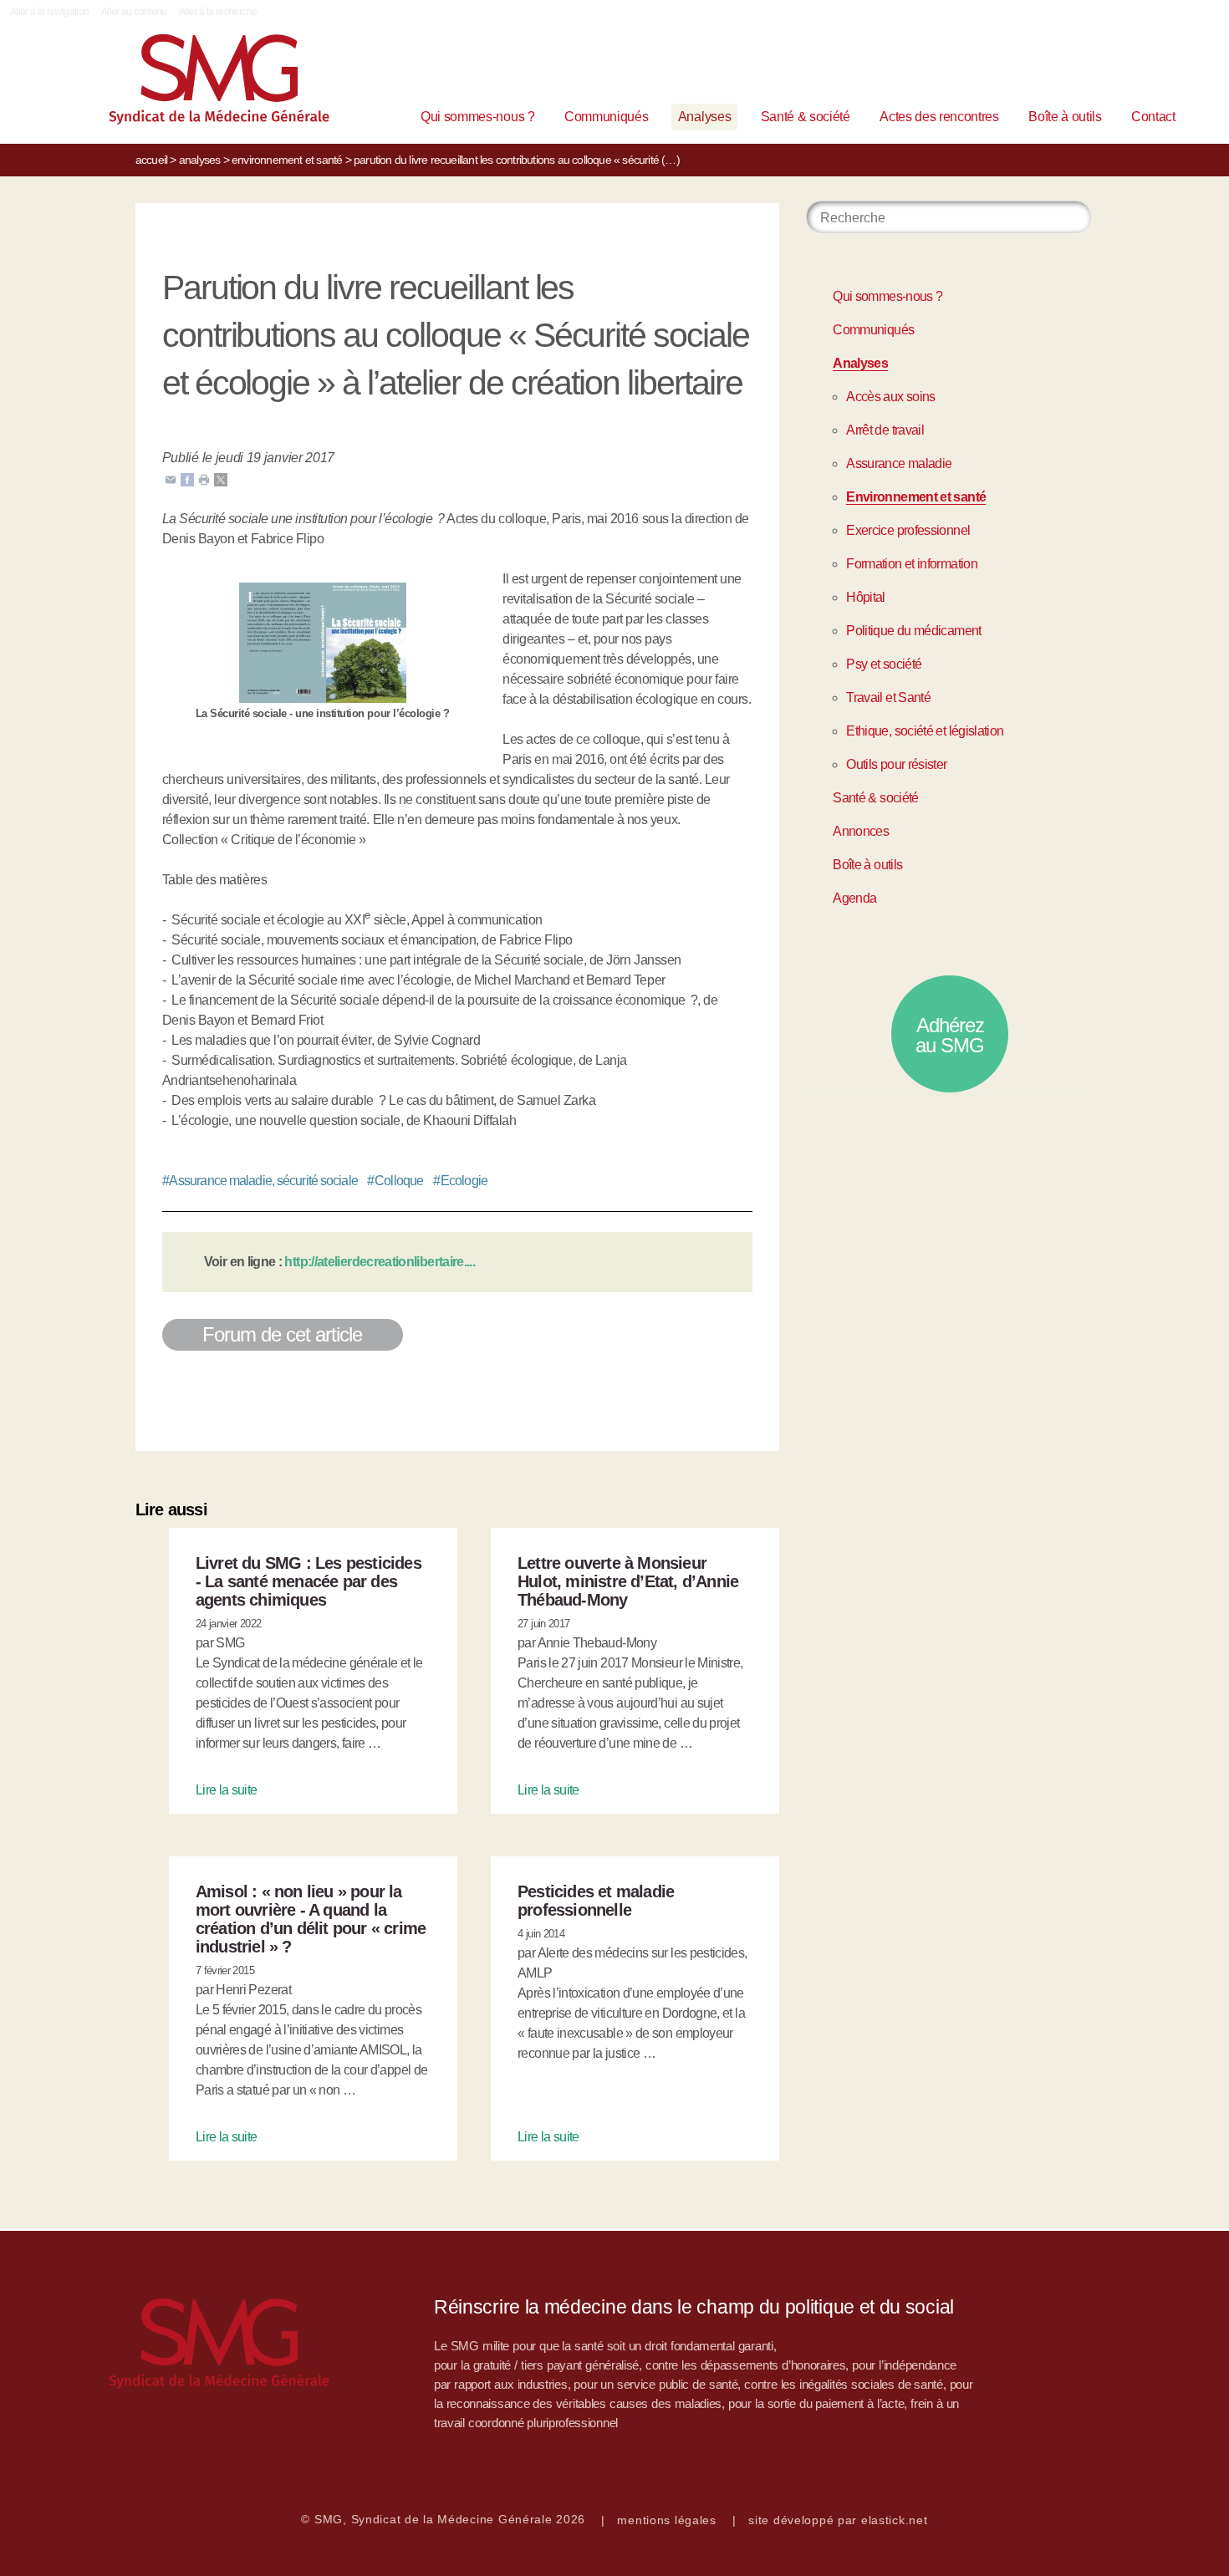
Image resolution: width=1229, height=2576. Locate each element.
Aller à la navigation (50, 12)
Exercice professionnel (908, 530)
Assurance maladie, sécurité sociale (260, 1181)
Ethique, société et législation (925, 731)
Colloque (395, 1181)
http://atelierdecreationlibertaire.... (380, 1262)
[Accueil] (193, 83)
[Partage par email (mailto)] (171, 479)
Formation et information (912, 564)
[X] (221, 479)
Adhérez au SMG (950, 1035)
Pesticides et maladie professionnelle (596, 1901)
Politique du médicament (913, 631)
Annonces (861, 831)
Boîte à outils (1065, 117)
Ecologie (460, 1181)
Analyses (704, 117)
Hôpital (866, 597)
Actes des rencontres (939, 117)
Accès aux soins (890, 397)
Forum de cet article (283, 1334)
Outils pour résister (896, 764)
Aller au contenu (134, 12)
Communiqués (606, 117)
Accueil (151, 160)
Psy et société (884, 664)
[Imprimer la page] (204, 479)
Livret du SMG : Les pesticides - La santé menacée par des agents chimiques (309, 1581)
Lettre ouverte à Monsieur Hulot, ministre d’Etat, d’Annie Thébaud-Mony (628, 1581)
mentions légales (667, 2520)
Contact (1153, 117)
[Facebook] (187, 479)
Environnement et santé (287, 160)
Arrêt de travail (885, 430)
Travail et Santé (888, 697)
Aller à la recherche (218, 12)
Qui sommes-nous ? (478, 117)
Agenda (854, 898)
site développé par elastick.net (838, 2520)
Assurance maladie (899, 463)
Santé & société (806, 117)
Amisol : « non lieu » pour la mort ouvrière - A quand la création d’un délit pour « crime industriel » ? (311, 1919)
